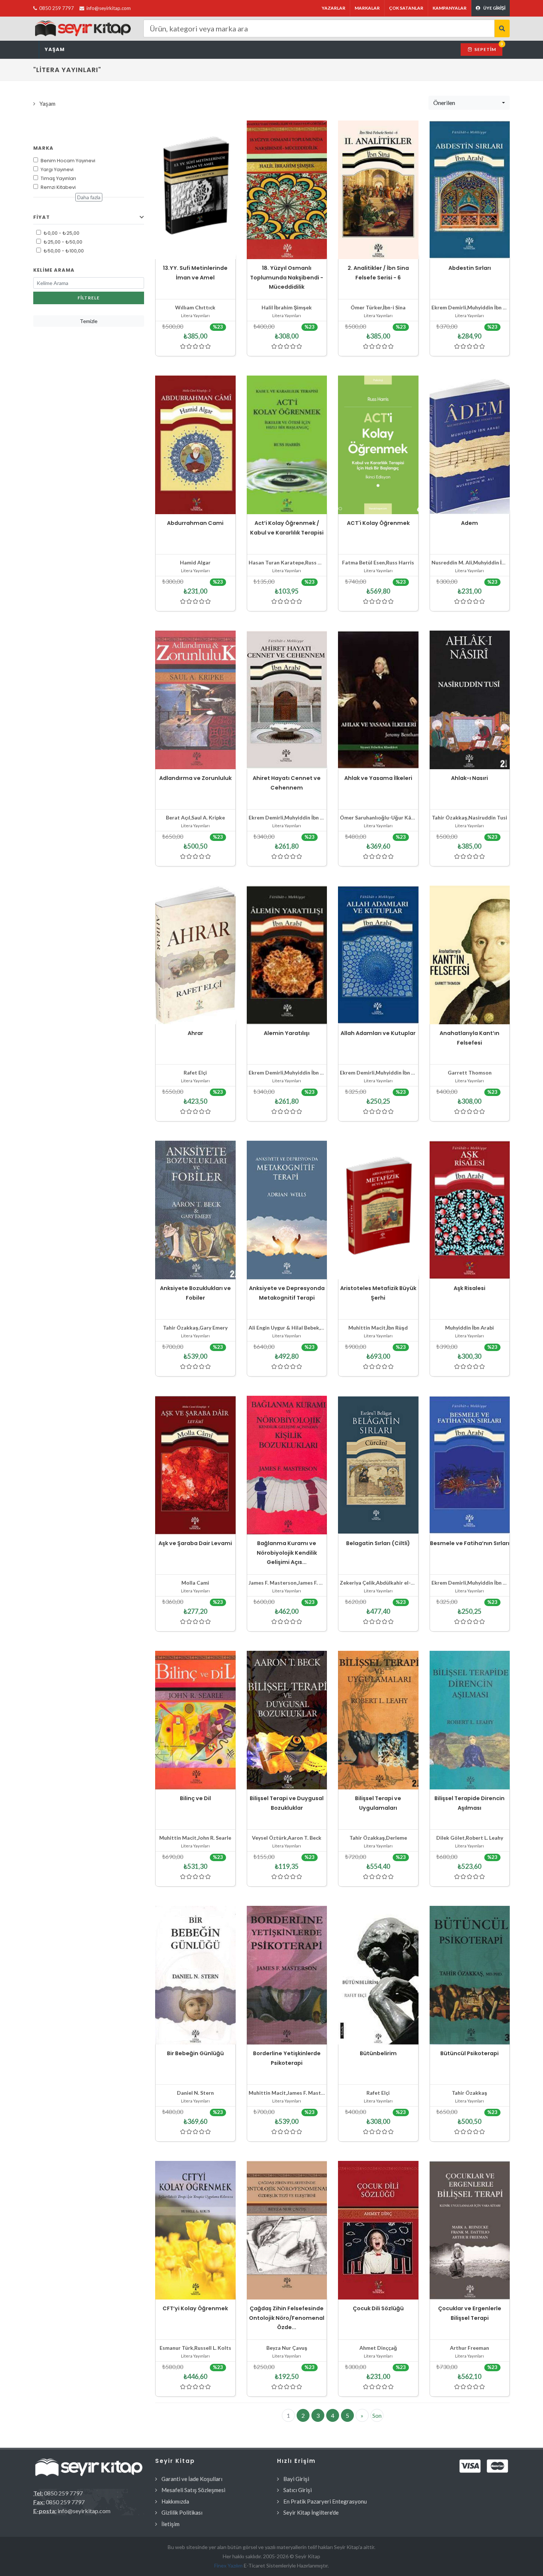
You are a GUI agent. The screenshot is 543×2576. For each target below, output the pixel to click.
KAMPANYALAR (450, 8)
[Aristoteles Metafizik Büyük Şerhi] (378, 1210)
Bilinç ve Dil (195, 1798)
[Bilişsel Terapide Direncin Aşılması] (470, 1720)
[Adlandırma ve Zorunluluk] (195, 700)
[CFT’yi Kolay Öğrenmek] (195, 2230)
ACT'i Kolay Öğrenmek (378, 523)
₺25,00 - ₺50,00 (63, 242)
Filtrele (89, 298)
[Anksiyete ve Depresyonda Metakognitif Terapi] (287, 1210)
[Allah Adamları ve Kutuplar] (378, 955)
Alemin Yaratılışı (287, 1033)
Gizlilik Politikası (182, 2512)
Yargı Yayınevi (57, 169)
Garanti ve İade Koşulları (192, 2479)
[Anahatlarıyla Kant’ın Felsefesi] (470, 955)
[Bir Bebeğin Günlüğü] (195, 1975)
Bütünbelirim (378, 2053)
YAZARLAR (334, 8)
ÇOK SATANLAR (406, 8)
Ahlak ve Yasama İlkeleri (378, 778)
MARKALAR (367, 8)
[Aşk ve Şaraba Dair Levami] (195, 1465)
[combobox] (469, 103)
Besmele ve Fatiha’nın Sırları (470, 1543)
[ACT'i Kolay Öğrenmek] (378, 445)
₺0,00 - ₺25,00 (62, 233)
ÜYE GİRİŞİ (494, 8)
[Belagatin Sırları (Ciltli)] (378, 1465)
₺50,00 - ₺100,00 (64, 251)
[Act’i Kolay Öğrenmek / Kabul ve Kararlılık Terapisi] (287, 445)
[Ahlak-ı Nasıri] (470, 700)
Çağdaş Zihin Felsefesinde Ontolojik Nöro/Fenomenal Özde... (287, 2318)
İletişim (170, 2524)
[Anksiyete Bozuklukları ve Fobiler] (195, 1210)
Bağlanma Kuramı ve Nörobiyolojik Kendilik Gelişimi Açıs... (287, 1553)
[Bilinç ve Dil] (195, 1720)
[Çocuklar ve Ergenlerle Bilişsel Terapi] (470, 2230)
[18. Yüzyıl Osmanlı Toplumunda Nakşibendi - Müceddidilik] (287, 190)
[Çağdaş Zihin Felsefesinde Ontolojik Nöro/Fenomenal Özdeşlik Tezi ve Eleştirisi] (287, 2230)
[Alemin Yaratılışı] (287, 955)
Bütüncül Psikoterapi (469, 2053)
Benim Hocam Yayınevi (68, 161)
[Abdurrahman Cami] (195, 445)
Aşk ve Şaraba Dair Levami (195, 1543)
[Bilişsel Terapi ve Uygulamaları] (378, 1720)
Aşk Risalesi (469, 1288)
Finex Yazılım (229, 2565)
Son (377, 2415)
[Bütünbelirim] (378, 1975)
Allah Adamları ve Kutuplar (378, 1033)
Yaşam (55, 49)
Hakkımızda (175, 2501)
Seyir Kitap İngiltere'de (311, 2512)
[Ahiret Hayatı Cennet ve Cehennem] (287, 700)
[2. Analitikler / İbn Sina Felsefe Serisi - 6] (378, 190)
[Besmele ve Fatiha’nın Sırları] (470, 1465)
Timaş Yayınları (58, 178)
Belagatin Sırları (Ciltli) (378, 1543)
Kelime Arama (54, 270)
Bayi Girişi (296, 2479)
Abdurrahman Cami (195, 523)
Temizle (89, 321)
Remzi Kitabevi (58, 187)
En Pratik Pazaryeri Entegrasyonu (325, 2501)
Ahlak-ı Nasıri (469, 778)
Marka (43, 148)
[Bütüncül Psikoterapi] (470, 1975)
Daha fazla (89, 197)
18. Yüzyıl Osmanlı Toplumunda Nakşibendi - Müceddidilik (287, 277)
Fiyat (42, 217)
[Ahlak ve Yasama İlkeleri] (378, 700)
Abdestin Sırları (470, 268)
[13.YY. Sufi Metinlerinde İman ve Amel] (195, 190)
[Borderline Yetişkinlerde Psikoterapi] (287, 1975)
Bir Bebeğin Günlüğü (195, 2053)
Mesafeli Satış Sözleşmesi (193, 2490)
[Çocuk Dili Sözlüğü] (378, 2230)
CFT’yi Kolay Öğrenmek (195, 2308)
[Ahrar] (195, 955)
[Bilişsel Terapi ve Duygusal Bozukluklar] (287, 1720)
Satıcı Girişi (298, 2490)
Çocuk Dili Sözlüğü (378, 2308)
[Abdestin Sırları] (470, 190)
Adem (469, 523)
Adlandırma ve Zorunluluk (195, 778)
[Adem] (470, 445)
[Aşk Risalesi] (470, 1210)
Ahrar (195, 1033)
